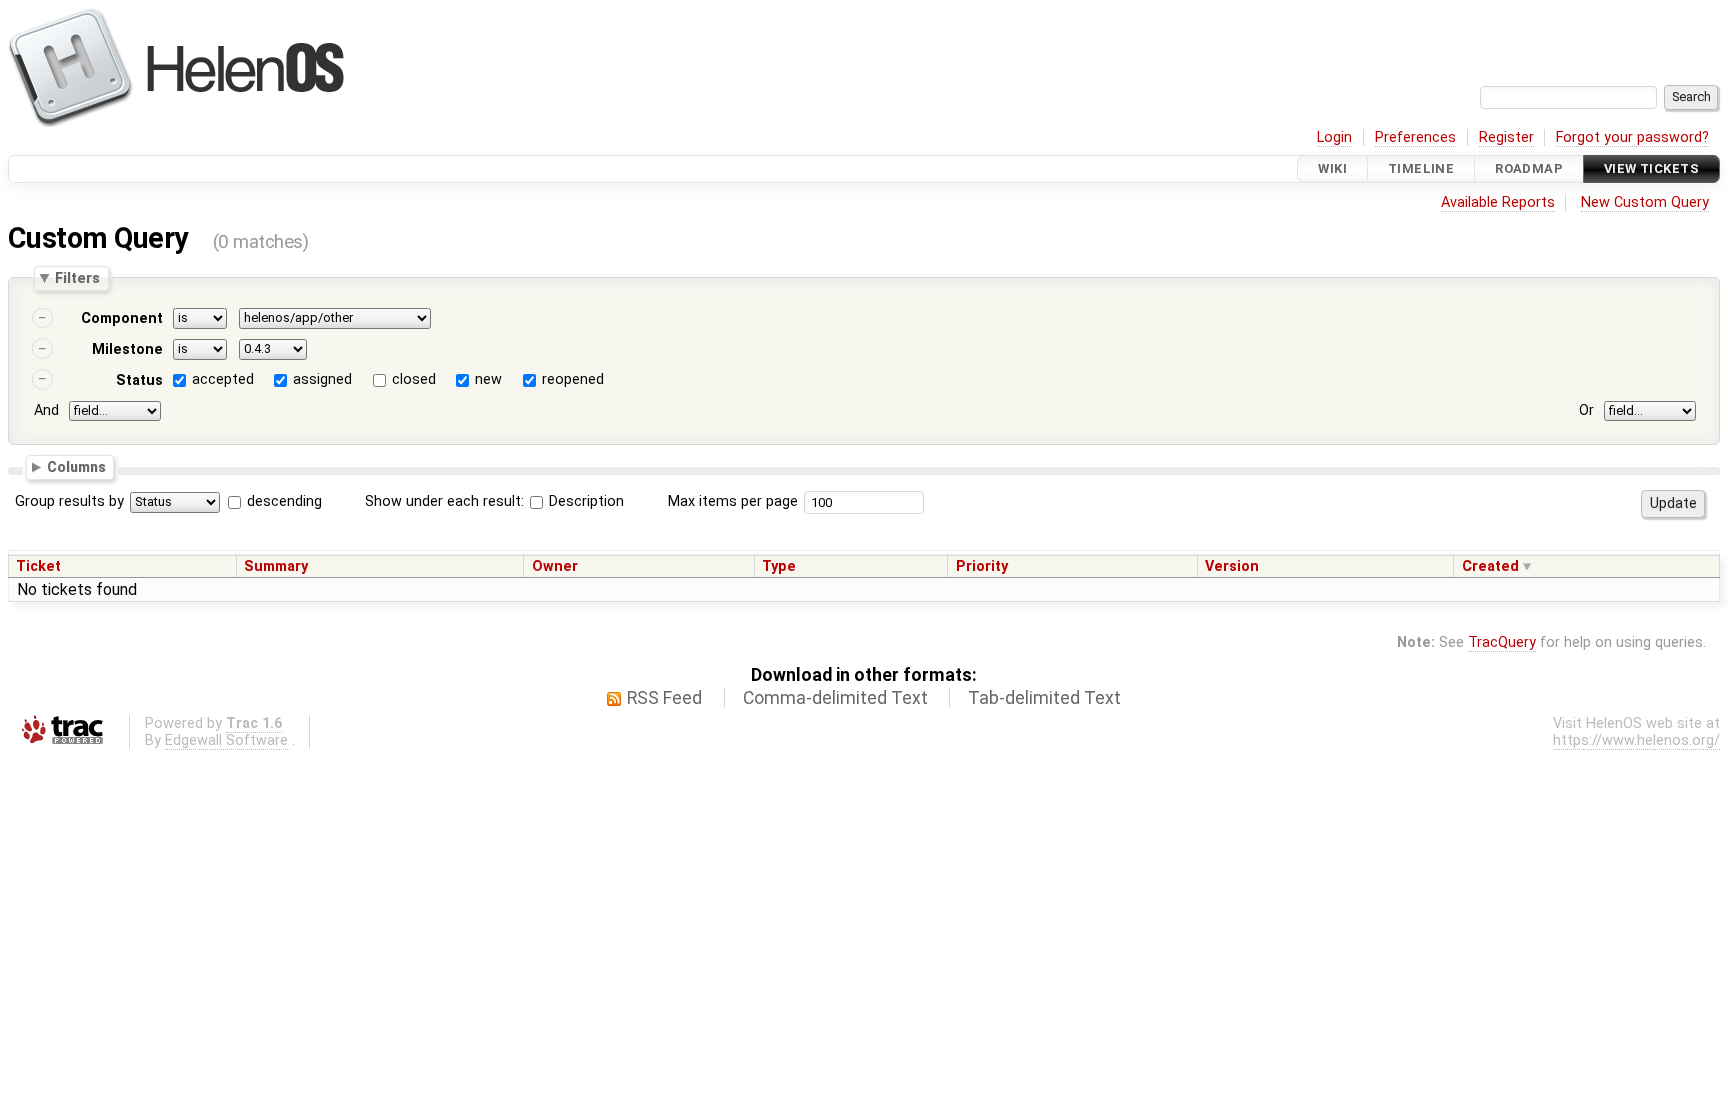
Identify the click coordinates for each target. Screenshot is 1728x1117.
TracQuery (1502, 642)
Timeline (1421, 168)
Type (779, 566)
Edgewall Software (226, 740)
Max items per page (733, 501)
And (46, 410)
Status (139, 380)
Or (1586, 410)
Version (1232, 566)
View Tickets (1651, 168)
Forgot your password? (1632, 137)
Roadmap (1529, 168)
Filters (77, 278)
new (488, 379)
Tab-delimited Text (1044, 698)
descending (284, 501)
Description (584, 501)
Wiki (1332, 168)
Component (122, 318)
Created (1490, 566)
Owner (555, 566)
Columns (76, 467)
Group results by (69, 501)
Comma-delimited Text (835, 698)
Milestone (127, 349)
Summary (276, 566)
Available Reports (1498, 202)
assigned (322, 379)
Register (1506, 137)
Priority (982, 566)
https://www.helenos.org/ (1636, 740)
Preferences (1415, 137)
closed (414, 379)
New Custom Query (1645, 202)
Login (1334, 137)
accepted (223, 379)
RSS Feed (664, 698)
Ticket (38, 566)
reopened (573, 379)
